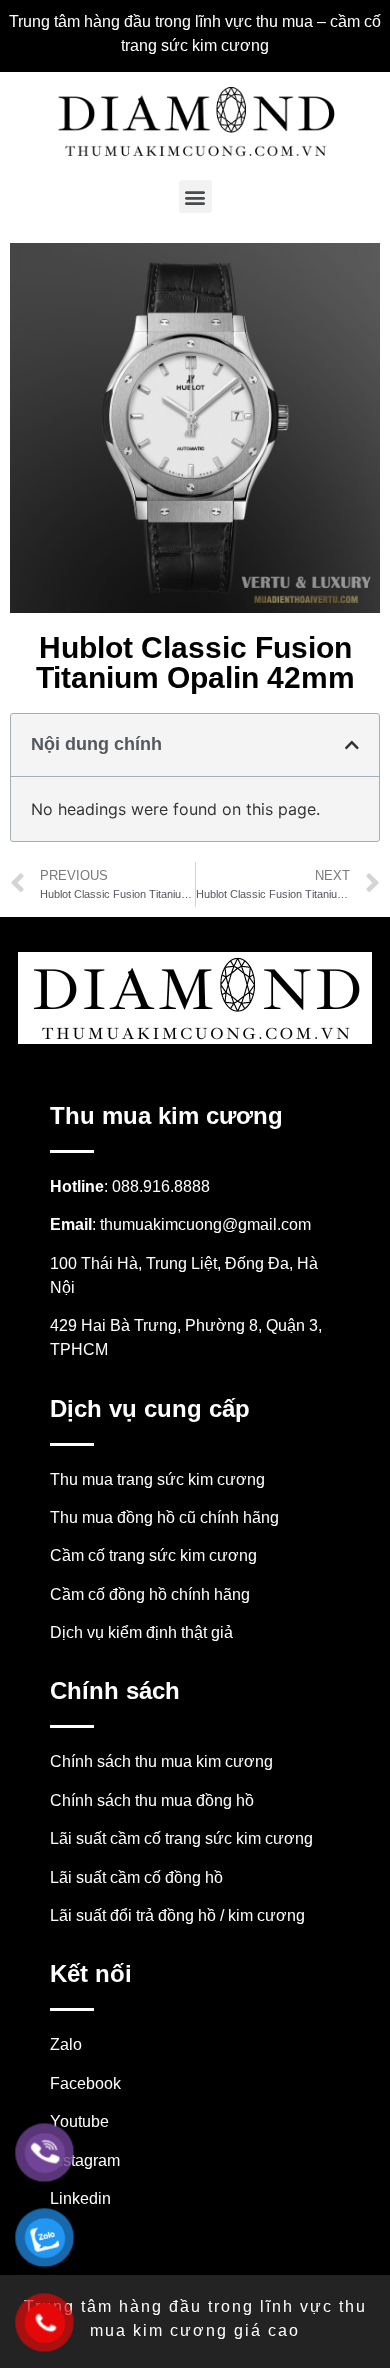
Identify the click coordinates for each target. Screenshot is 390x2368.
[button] (195, 196)
